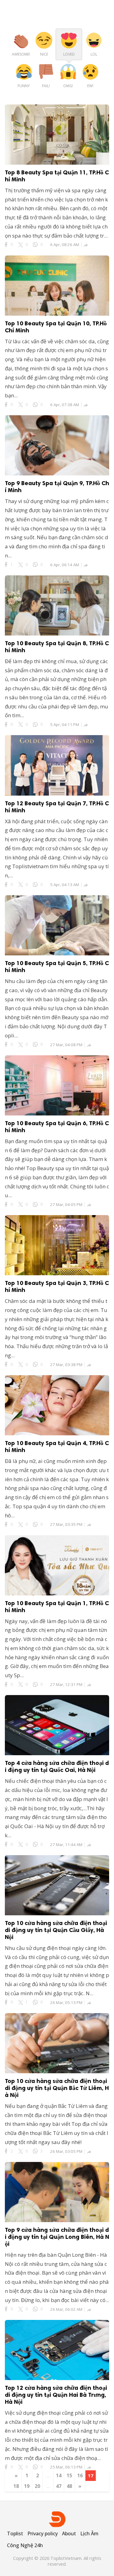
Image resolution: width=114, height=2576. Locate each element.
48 (69, 2486)
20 (37, 2486)
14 (59, 2475)
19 (27, 2486)
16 (80, 2475)
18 (16, 2486)
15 (69, 2475)
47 (59, 2486)
